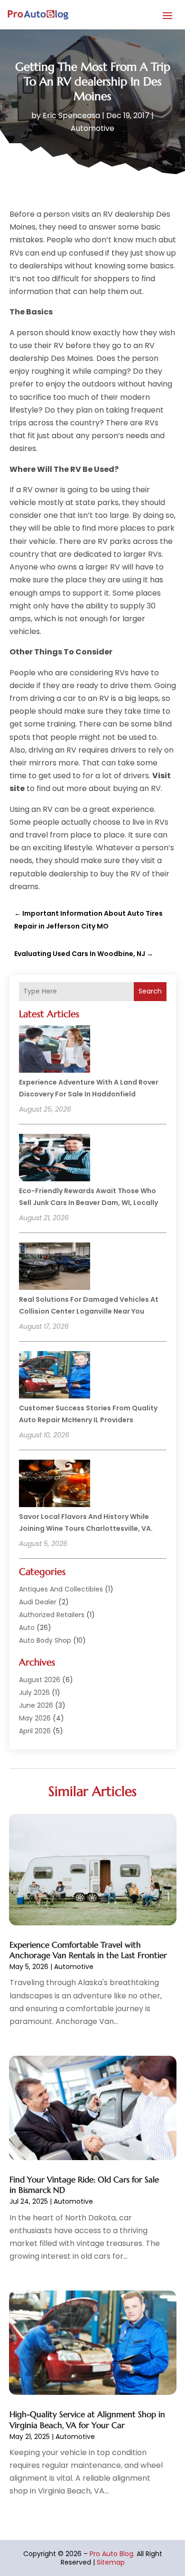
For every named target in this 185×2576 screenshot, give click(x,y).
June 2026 (36, 1705)
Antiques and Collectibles (61, 1589)
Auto (27, 1628)
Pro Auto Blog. (112, 2554)
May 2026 (35, 1718)
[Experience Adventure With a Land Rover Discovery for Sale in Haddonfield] (55, 1050)
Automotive (92, 128)
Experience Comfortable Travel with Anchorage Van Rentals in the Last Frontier (88, 1950)
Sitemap (111, 2562)
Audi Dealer (38, 1602)
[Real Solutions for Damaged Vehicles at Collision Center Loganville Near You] (55, 1268)
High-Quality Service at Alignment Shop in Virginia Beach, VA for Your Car (87, 2420)
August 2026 (40, 1680)
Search (150, 991)
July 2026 (34, 1693)
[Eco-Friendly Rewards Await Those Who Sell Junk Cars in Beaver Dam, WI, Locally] (55, 1159)
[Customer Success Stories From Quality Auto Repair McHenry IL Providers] (55, 1376)
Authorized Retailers (52, 1615)
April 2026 (35, 1731)
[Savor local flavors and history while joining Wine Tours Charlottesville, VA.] (55, 1485)
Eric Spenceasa (71, 115)
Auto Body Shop (45, 1640)
